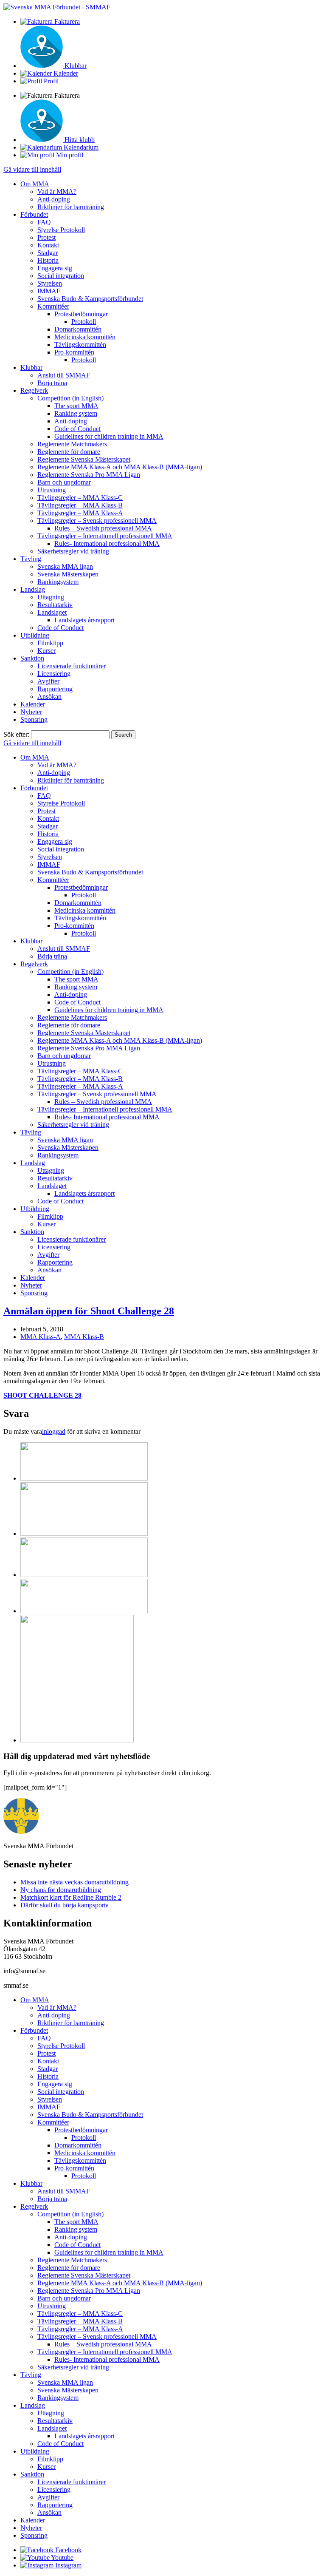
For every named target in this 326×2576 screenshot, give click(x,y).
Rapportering (55, 689)
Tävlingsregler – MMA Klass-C (80, 498)
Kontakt (48, 245)
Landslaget (52, 612)
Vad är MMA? (57, 191)
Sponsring (34, 719)
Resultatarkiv (55, 605)
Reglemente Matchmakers (72, 444)
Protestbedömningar (81, 314)
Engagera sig (55, 268)
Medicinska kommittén (85, 337)
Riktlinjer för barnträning (71, 207)
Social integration (61, 276)
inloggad (54, 1431)
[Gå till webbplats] (84, 1478)
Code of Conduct (77, 429)
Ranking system (76, 413)
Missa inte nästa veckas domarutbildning (74, 1882)
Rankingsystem (58, 582)
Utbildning (35, 635)
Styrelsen (50, 283)
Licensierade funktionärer (72, 666)
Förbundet (34, 214)
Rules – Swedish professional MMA (103, 528)
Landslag (33, 589)
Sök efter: (16, 734)
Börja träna (52, 383)
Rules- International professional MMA (107, 543)
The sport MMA (76, 406)
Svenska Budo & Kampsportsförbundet (90, 299)
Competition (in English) (70, 398)
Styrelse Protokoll (61, 230)
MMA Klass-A (41, 1337)
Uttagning (51, 597)
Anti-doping (54, 199)
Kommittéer (53, 306)
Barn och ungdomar (64, 482)
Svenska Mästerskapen (68, 574)
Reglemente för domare (69, 452)
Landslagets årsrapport (84, 620)
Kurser (46, 651)
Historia (48, 260)
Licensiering (54, 674)
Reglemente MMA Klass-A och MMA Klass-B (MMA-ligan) (120, 467)
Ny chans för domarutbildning (61, 1890)
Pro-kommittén (74, 352)
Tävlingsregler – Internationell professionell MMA (105, 536)
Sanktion (32, 658)
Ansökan (49, 696)
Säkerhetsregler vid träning (73, 551)
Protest (46, 237)
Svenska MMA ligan (65, 566)
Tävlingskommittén (80, 345)
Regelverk (34, 390)
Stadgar (48, 253)
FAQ (44, 222)
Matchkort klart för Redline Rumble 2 (71, 1897)
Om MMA (35, 184)
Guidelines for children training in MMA (109, 436)
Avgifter (48, 681)
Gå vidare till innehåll (32, 169)
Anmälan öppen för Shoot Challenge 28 (89, 1311)
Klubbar (31, 367)
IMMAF (49, 291)
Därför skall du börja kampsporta (65, 1905)
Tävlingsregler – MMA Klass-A (80, 513)
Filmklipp (50, 643)
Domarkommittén (78, 329)
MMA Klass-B (84, 1337)
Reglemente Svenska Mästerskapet (84, 459)
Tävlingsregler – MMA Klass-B (80, 505)
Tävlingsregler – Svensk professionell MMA (97, 521)
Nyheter (31, 712)
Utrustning (52, 490)
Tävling (31, 559)
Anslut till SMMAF (64, 375)
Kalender (33, 704)
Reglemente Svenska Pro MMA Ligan (89, 475)
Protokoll (84, 322)
